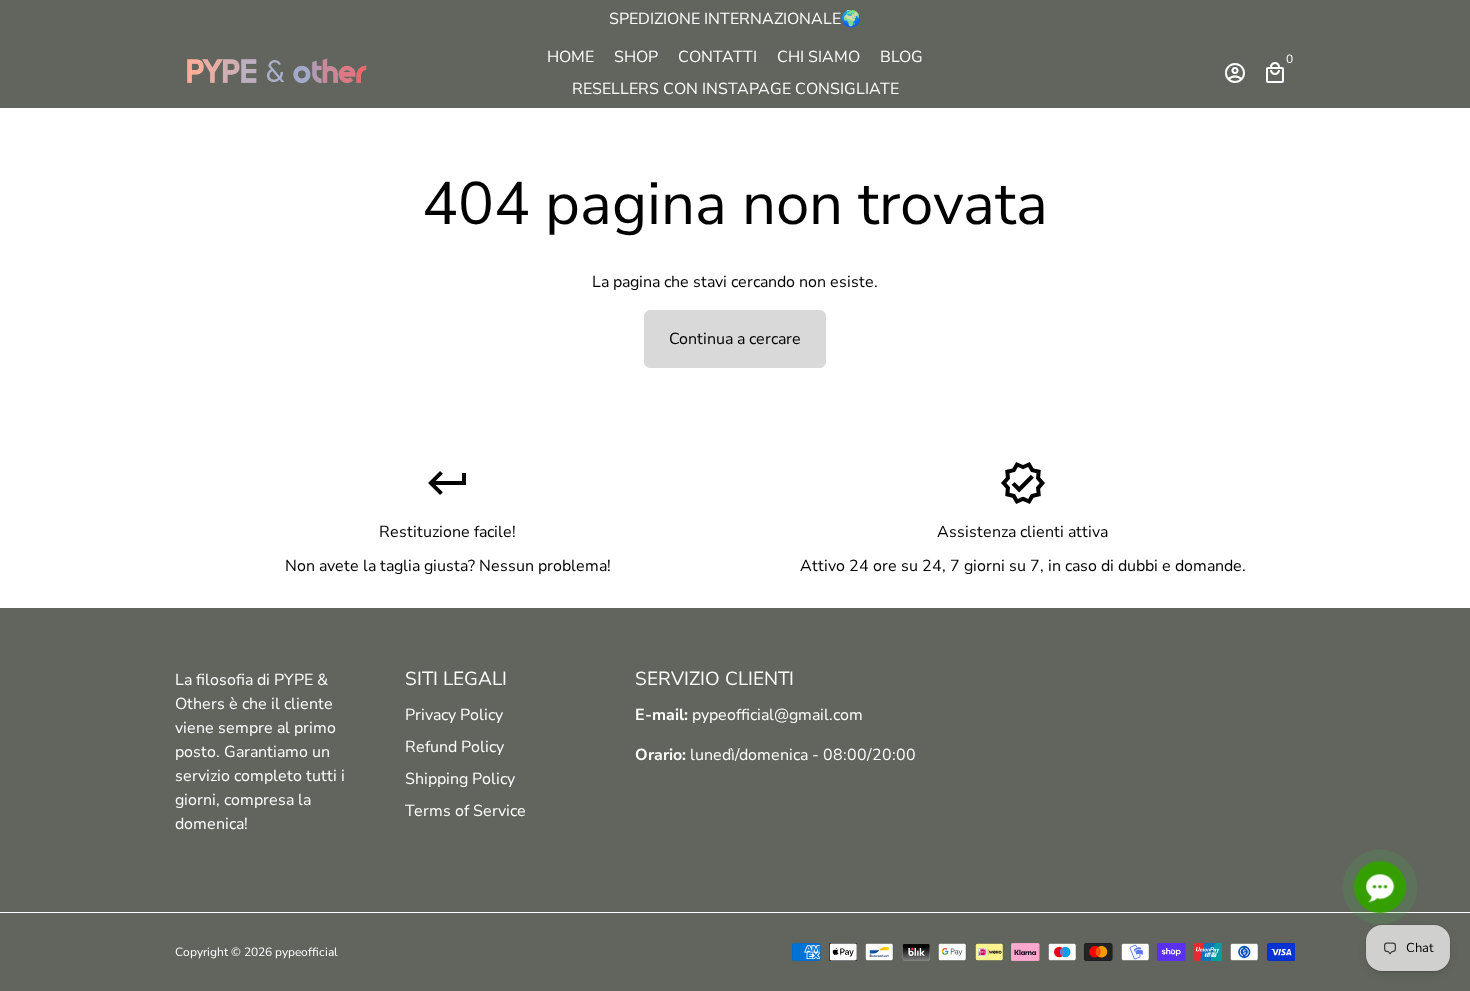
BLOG (901, 57)
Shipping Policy (460, 779)
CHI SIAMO (818, 57)
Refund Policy (454, 747)
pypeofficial (306, 952)
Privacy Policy (454, 715)
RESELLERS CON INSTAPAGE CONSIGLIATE (735, 89)
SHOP (636, 57)
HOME (570, 57)
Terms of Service (465, 811)
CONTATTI (717, 57)
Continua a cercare (735, 339)
